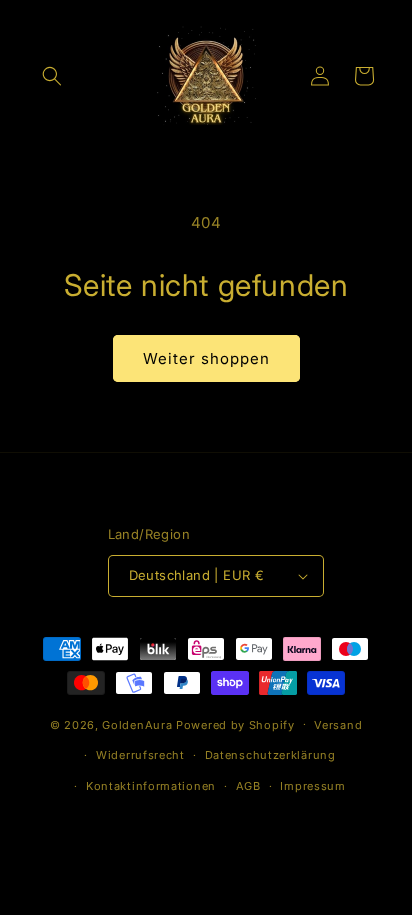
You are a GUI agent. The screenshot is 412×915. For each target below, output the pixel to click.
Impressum (312, 786)
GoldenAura (137, 724)
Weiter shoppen (206, 358)
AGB (248, 786)
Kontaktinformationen (151, 786)
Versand (338, 725)
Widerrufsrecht (140, 755)
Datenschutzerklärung (270, 755)
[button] (52, 76)
